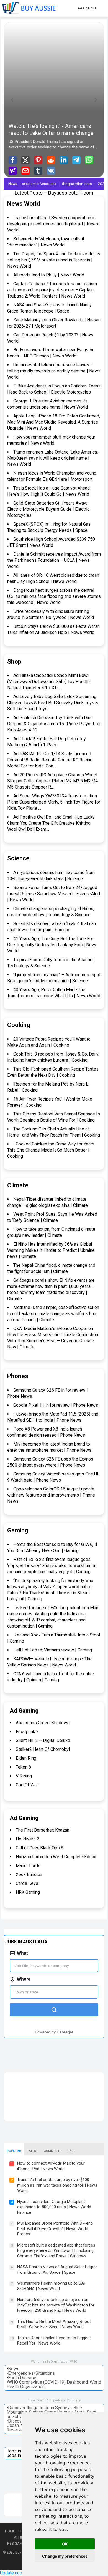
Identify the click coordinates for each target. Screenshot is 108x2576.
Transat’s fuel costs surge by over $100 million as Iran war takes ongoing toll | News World (57, 2185)
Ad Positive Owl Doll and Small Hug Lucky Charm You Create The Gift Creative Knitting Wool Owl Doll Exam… (51, 823)
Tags (71, 2151)
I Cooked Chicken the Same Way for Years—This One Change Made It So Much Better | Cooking (52, 1150)
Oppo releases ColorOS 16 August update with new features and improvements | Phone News (51, 1495)
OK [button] (65, 2544)
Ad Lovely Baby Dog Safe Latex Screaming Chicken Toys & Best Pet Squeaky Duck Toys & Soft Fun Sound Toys (53, 703)
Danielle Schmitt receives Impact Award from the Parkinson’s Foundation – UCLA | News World (54, 560)
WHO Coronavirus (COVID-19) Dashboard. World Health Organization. (54, 2384)
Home (10, 2531)
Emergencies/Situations (31, 2373)
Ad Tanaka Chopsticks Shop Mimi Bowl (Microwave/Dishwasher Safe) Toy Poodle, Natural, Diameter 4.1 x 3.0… (49, 682)
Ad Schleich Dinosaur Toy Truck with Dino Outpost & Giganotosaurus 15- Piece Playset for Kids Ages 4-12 (54, 724)
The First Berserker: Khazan (43, 1830)
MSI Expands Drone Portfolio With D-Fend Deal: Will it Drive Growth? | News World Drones (55, 2229)
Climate (18, 1185)
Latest (32, 2151)
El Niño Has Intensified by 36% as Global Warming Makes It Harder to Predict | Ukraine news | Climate (51, 1250)
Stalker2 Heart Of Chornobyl (43, 1749)
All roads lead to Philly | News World (49, 275)
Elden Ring (26, 1758)
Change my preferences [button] (65, 2556)
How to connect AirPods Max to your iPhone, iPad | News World (51, 2166)
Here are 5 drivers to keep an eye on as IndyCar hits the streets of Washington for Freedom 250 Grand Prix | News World (56, 2305)
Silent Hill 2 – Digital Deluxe (43, 1740)
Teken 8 (23, 1767)
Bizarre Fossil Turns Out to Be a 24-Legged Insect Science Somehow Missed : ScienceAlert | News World (54, 894)
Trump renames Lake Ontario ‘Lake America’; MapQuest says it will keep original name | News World (53, 458)
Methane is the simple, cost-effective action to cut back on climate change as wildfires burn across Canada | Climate (53, 1314)
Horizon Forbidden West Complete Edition (57, 1857)
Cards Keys (27, 1883)
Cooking (19, 1025)
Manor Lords (28, 1866)
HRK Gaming (28, 1892)
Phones (18, 1376)
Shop (14, 662)
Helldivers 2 (28, 1839)
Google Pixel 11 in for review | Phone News (56, 1405)
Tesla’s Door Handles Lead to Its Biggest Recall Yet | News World (54, 2341)
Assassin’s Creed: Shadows (43, 1723)
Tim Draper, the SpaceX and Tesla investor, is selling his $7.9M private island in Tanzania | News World (54, 260)
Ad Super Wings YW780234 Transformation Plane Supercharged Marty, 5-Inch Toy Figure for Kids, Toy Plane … (54, 802)
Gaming (18, 1530)
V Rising (24, 1776)
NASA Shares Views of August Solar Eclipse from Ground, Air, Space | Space (57, 2270)
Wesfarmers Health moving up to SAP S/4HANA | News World (52, 2286)
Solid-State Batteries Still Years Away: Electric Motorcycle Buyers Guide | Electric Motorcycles (48, 509)
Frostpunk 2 (27, 1732)
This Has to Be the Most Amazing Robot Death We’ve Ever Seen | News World (54, 2324)
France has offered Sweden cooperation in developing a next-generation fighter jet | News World (53, 224)
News (14, 2369)
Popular (14, 2151)
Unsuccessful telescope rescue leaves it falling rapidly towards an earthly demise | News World (54, 371)
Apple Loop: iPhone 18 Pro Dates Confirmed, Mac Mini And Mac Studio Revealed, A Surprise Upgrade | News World (54, 422)
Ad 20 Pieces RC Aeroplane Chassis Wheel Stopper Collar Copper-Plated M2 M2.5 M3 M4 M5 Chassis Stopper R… (52, 781)
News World (24, 204)
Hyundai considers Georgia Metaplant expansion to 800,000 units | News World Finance (54, 2207)
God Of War (27, 1785)
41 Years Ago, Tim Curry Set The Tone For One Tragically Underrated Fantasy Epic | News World (52, 945)
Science (18, 858)
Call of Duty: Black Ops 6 (40, 1848)
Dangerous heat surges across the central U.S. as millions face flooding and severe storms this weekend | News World (54, 596)
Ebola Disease (22, 2378)
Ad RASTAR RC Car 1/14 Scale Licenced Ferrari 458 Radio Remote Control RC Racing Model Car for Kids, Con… (50, 760)
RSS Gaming (18, 2543)
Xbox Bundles (29, 1874)
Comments (52, 2151)
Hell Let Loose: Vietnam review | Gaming (53, 1650)
